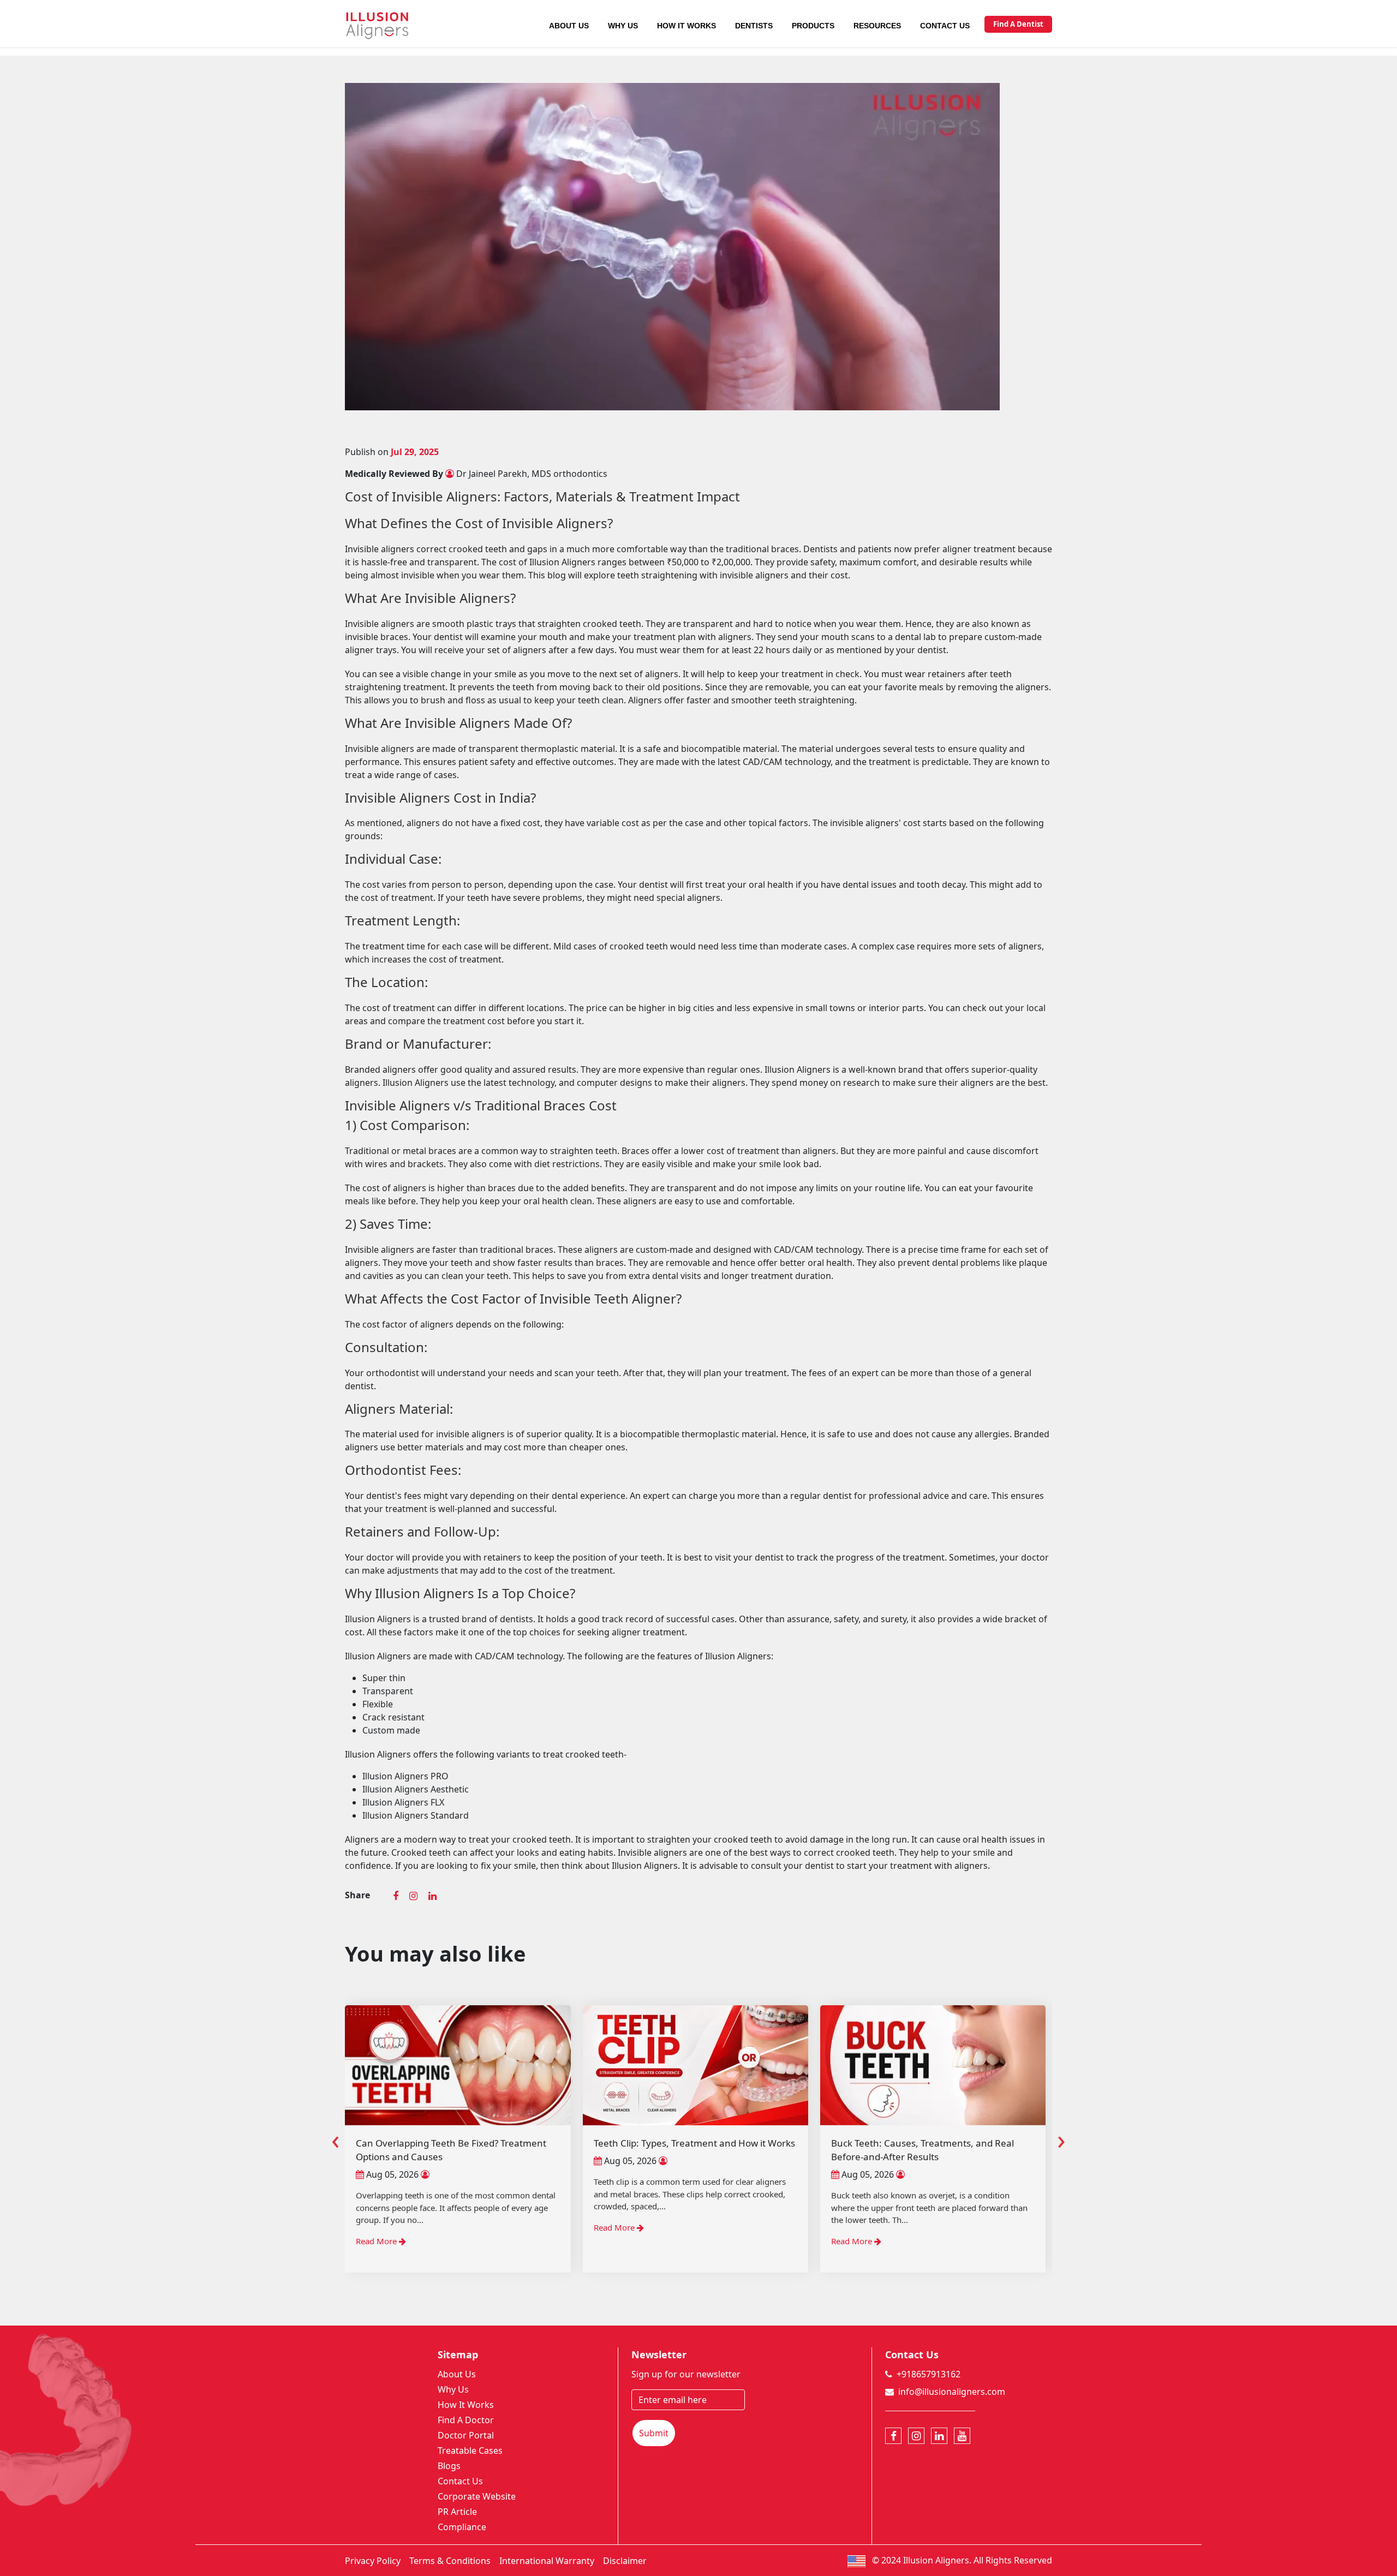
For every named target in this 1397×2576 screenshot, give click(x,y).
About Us (569, 26)
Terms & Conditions (450, 2561)
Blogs (449, 2466)
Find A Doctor (466, 2420)
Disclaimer (625, 2561)
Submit (654, 2433)
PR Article (457, 2512)
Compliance (462, 2527)
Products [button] (813, 26)
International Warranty (547, 2561)
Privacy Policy (373, 2561)
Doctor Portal (466, 2435)
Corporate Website (477, 2496)
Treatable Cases (470, 2451)
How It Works (686, 26)
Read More (378, 2227)
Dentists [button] (754, 26)
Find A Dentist (1018, 24)
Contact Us (945, 26)
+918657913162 (929, 2374)
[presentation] (336, 2139)
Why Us (623, 26)
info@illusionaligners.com (952, 2392)
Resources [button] (877, 26)
